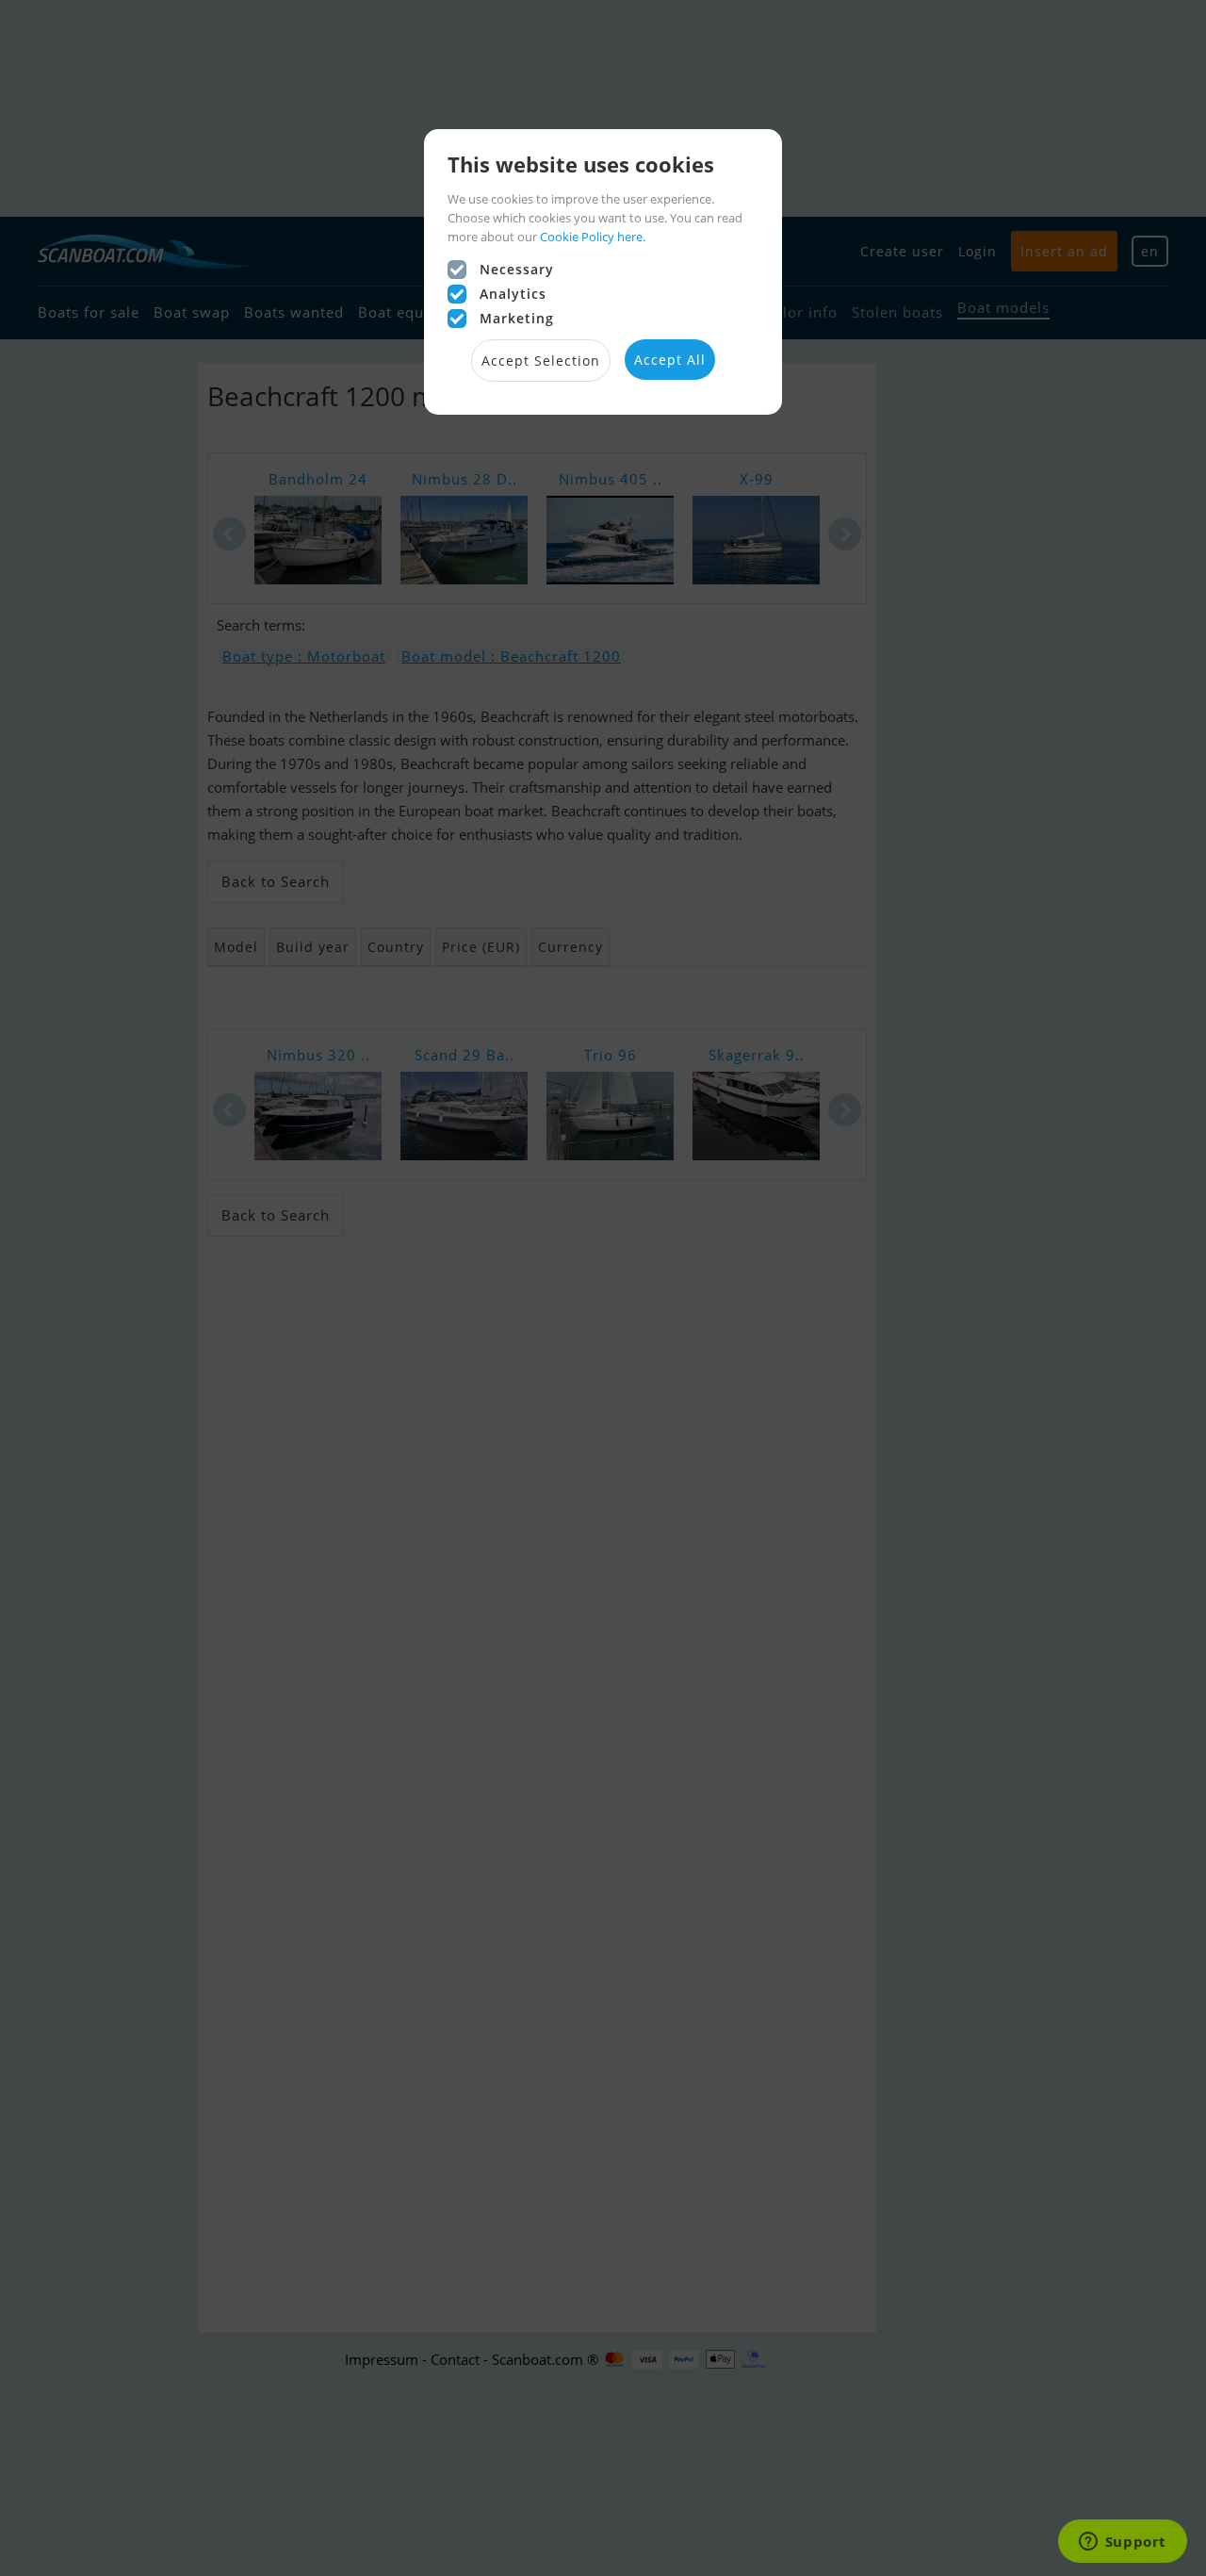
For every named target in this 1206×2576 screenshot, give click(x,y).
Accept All (670, 360)
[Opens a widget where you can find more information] (1122, 2543)
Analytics (513, 294)
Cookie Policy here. (593, 237)
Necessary (517, 269)
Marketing (517, 318)
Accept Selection (541, 361)
